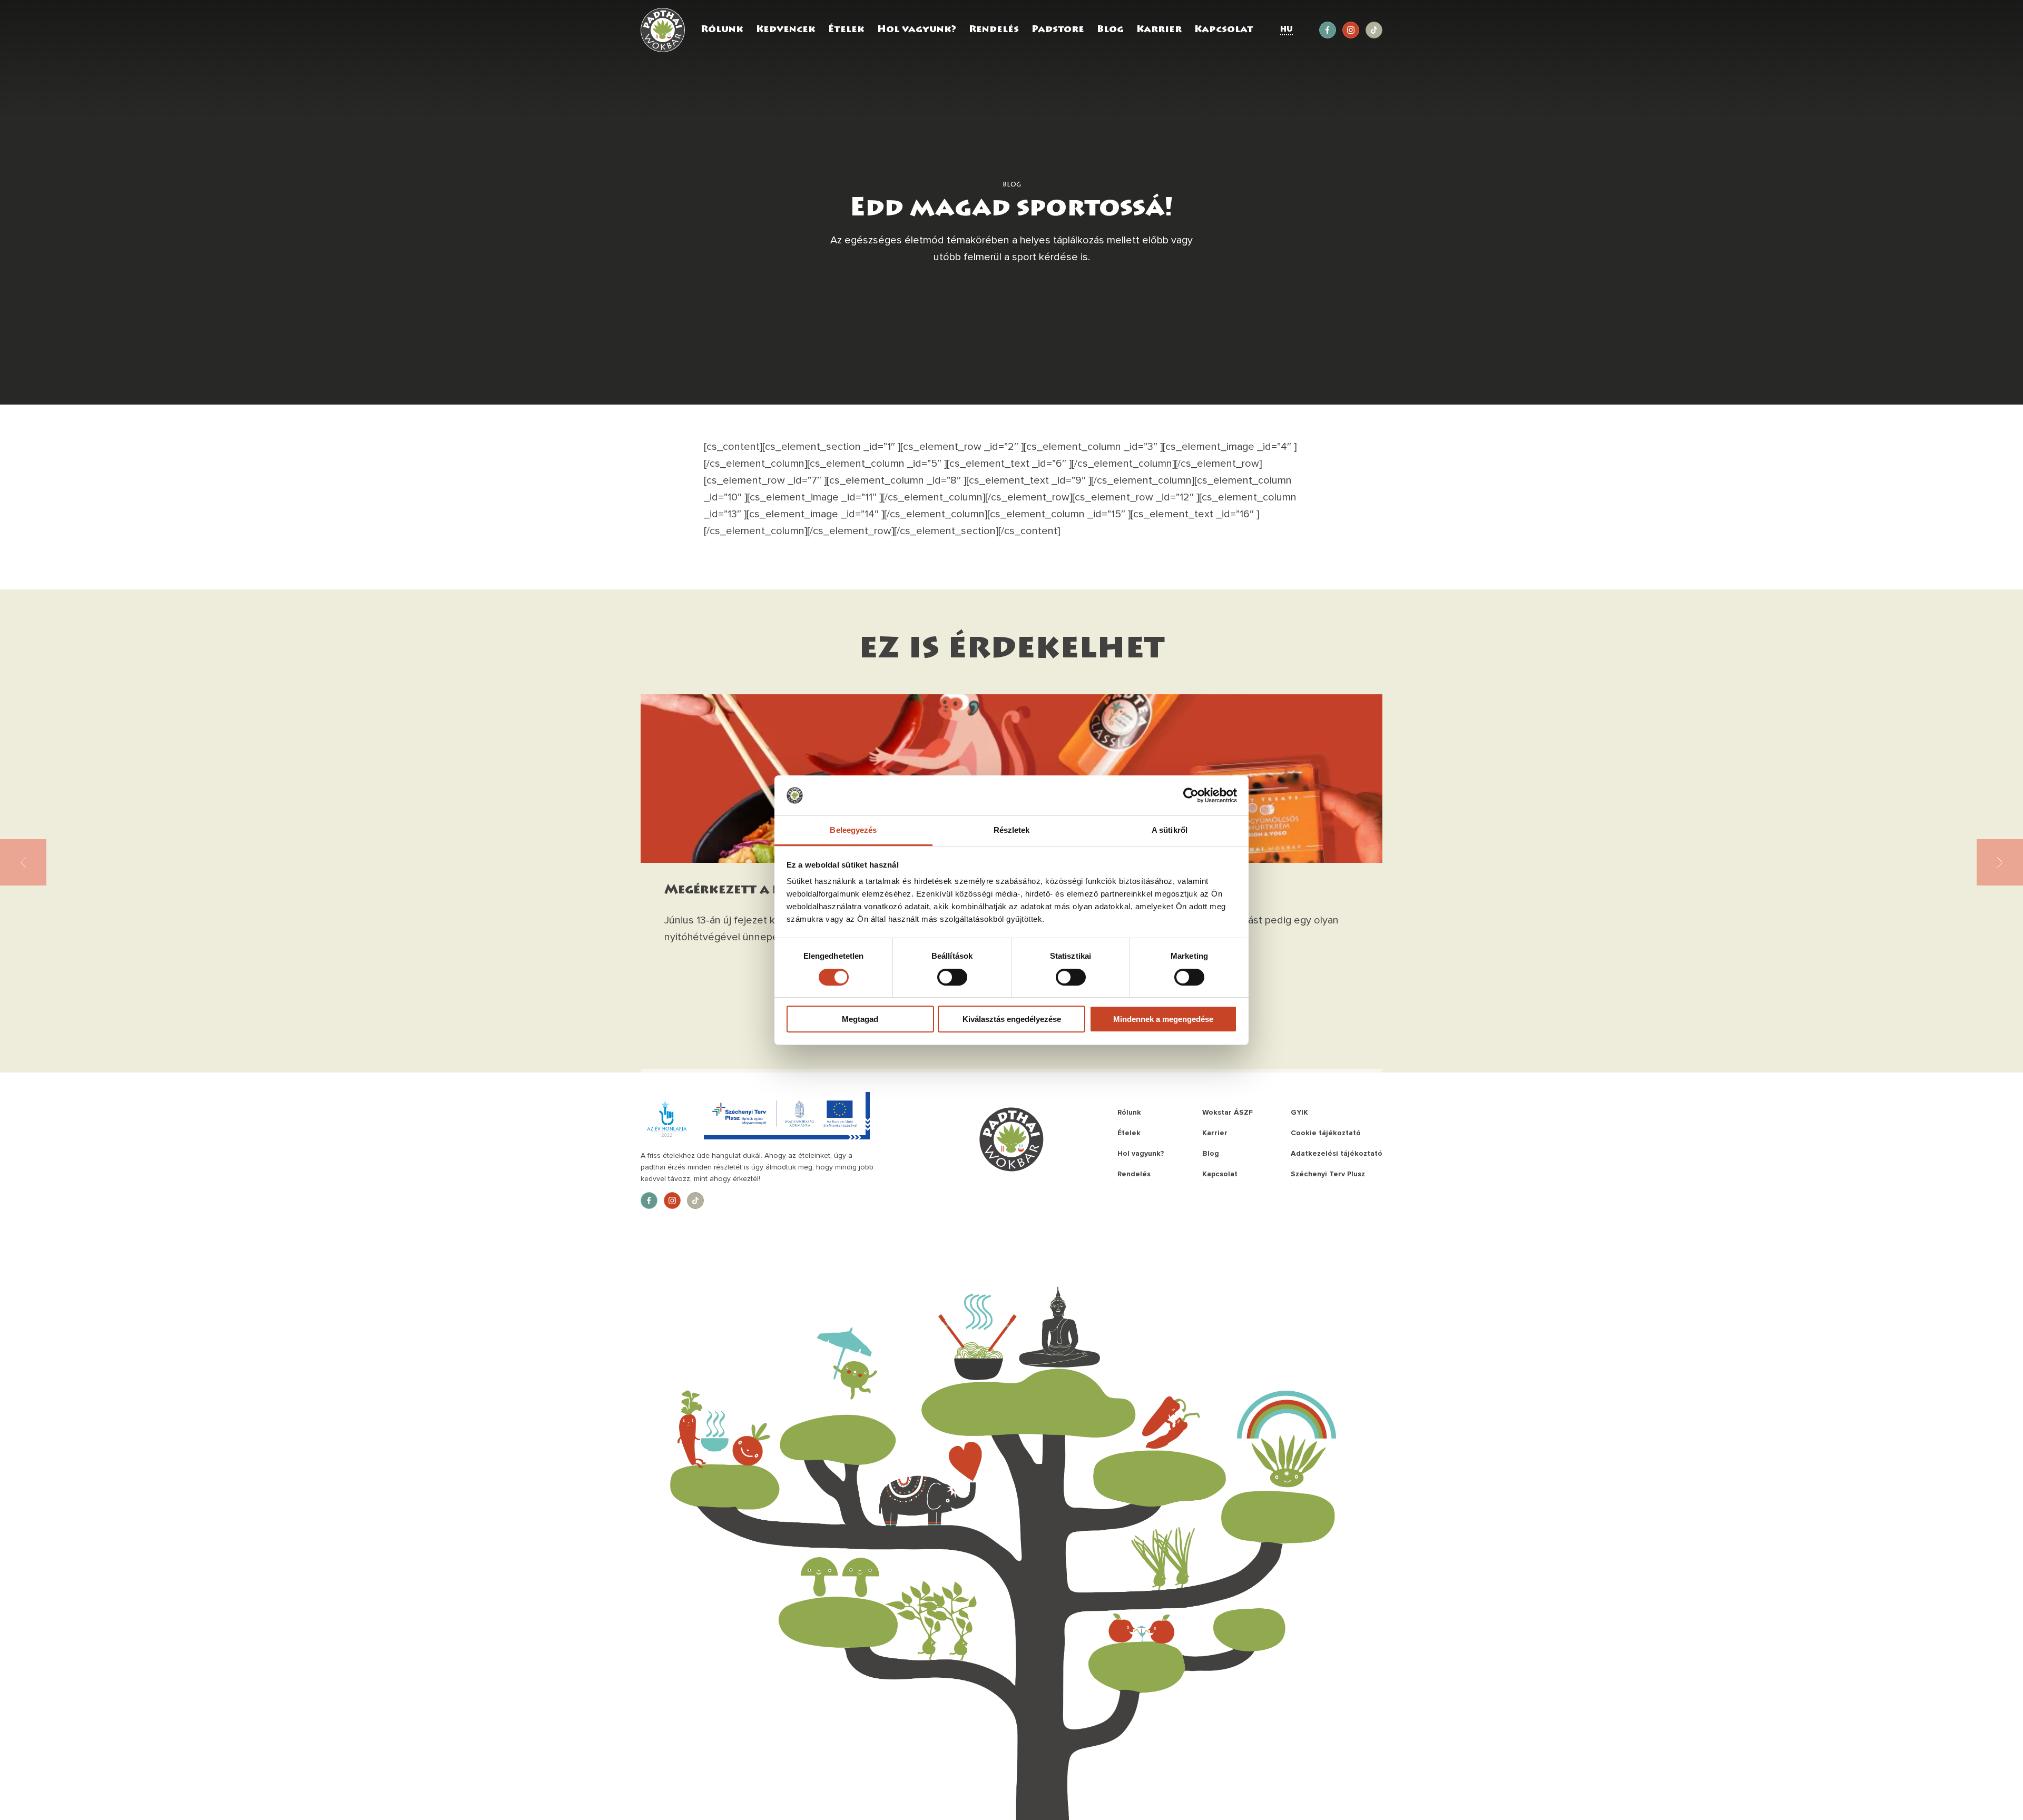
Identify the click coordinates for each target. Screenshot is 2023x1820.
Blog (1110, 30)
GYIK (1299, 1112)
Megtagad (860, 1019)
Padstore (1058, 30)
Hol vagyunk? (917, 30)
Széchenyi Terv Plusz (1328, 1174)
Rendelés (994, 30)
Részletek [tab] (1012, 830)
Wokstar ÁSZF (1227, 1112)
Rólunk (722, 30)
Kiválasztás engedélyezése (1012, 1019)
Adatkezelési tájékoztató (1337, 1153)
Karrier (1159, 30)
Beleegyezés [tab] (853, 830)
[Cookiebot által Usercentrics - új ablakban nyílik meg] (1191, 795)
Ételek (846, 30)
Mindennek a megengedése (1163, 1019)
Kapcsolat (1224, 30)
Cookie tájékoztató (1326, 1133)
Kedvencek (786, 30)
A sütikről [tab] (1170, 830)
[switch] (952, 977)
